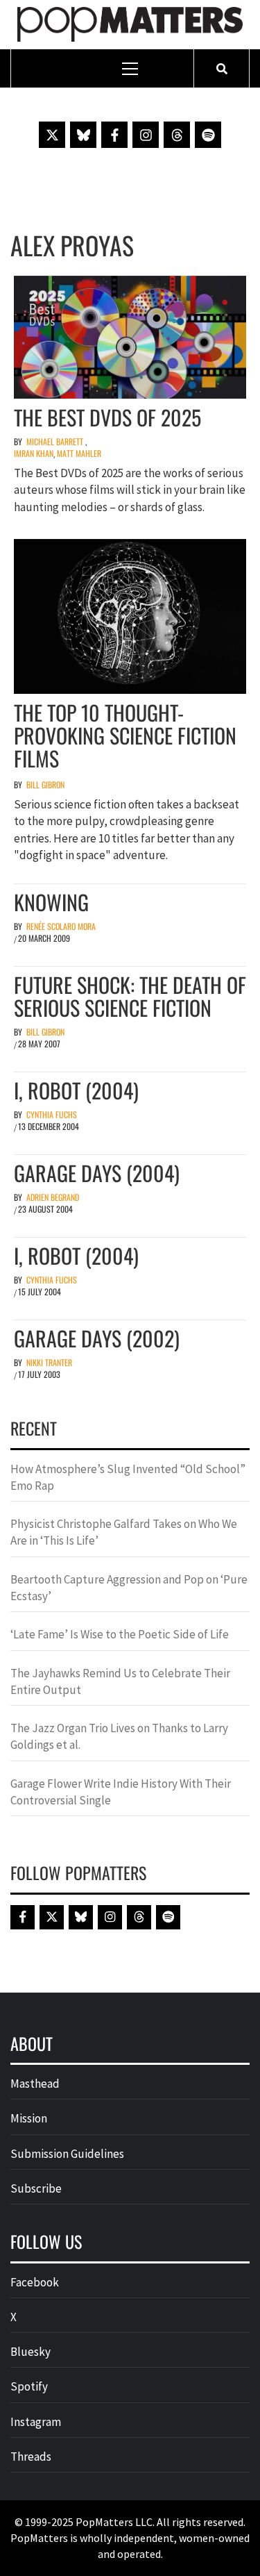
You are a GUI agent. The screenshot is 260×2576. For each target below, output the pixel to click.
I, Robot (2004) (76, 1090)
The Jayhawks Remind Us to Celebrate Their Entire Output (120, 1681)
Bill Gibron (45, 784)
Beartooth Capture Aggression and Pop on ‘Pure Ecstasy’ (129, 1588)
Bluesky (31, 2352)
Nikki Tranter (49, 1362)
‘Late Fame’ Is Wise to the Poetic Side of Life (120, 1634)
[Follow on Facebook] (114, 135)
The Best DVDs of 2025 (107, 417)
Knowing (51, 902)
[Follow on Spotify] (208, 135)
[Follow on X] (52, 135)
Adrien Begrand (53, 1197)
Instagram (36, 2422)
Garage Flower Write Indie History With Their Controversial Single (121, 1792)
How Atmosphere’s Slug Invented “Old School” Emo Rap (128, 1477)
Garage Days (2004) (97, 1173)
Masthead (35, 2084)
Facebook (35, 2282)
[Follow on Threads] (177, 135)
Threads (31, 2457)
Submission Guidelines (67, 2154)
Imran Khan (34, 453)
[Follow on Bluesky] (83, 135)
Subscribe (36, 2188)
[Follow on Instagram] (146, 135)
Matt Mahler (79, 453)
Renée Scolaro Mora (61, 926)
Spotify (29, 2386)
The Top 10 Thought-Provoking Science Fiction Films (125, 735)
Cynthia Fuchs (52, 1114)
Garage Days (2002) (97, 1338)
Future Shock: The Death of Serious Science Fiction (130, 996)
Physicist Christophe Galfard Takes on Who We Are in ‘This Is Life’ (124, 1532)
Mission (29, 2118)
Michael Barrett (55, 441)
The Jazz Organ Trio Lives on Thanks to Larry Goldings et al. (119, 1736)
